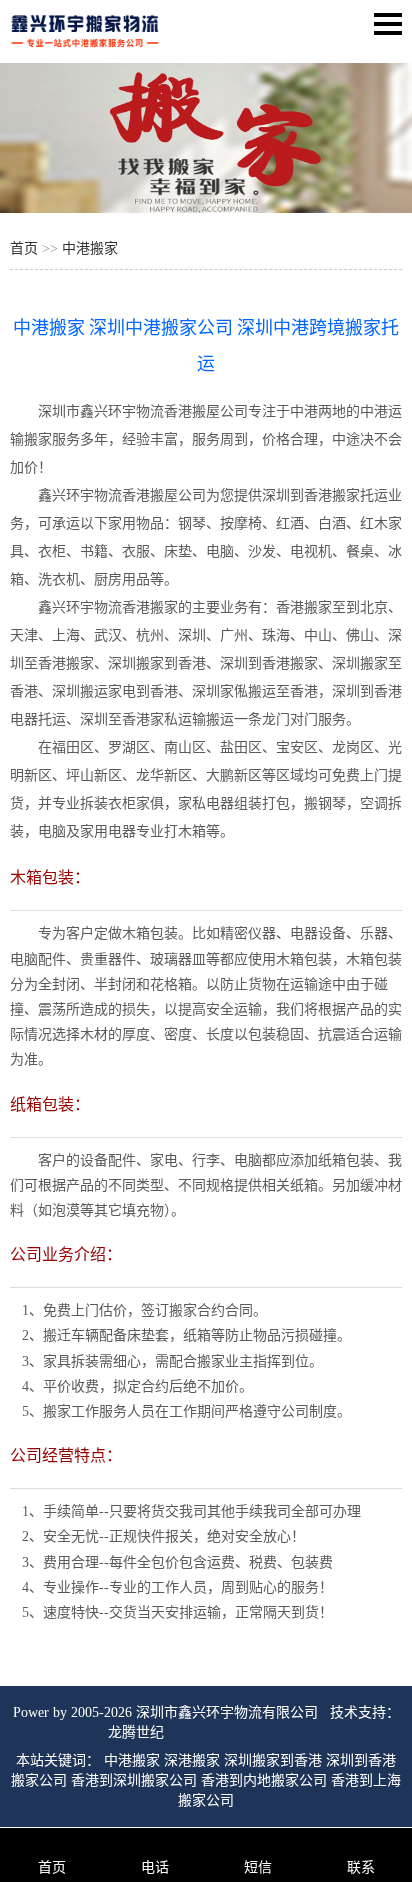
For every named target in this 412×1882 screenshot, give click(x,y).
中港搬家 (90, 248)
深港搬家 (192, 1760)
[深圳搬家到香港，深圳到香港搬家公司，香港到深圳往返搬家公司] (85, 49)
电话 (155, 1867)
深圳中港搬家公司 (161, 328)
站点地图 (276, 1732)
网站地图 (208, 1732)
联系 (361, 1867)
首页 (24, 248)
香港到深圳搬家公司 (134, 1780)
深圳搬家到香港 (273, 1760)
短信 (258, 1867)
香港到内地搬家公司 (264, 1780)
